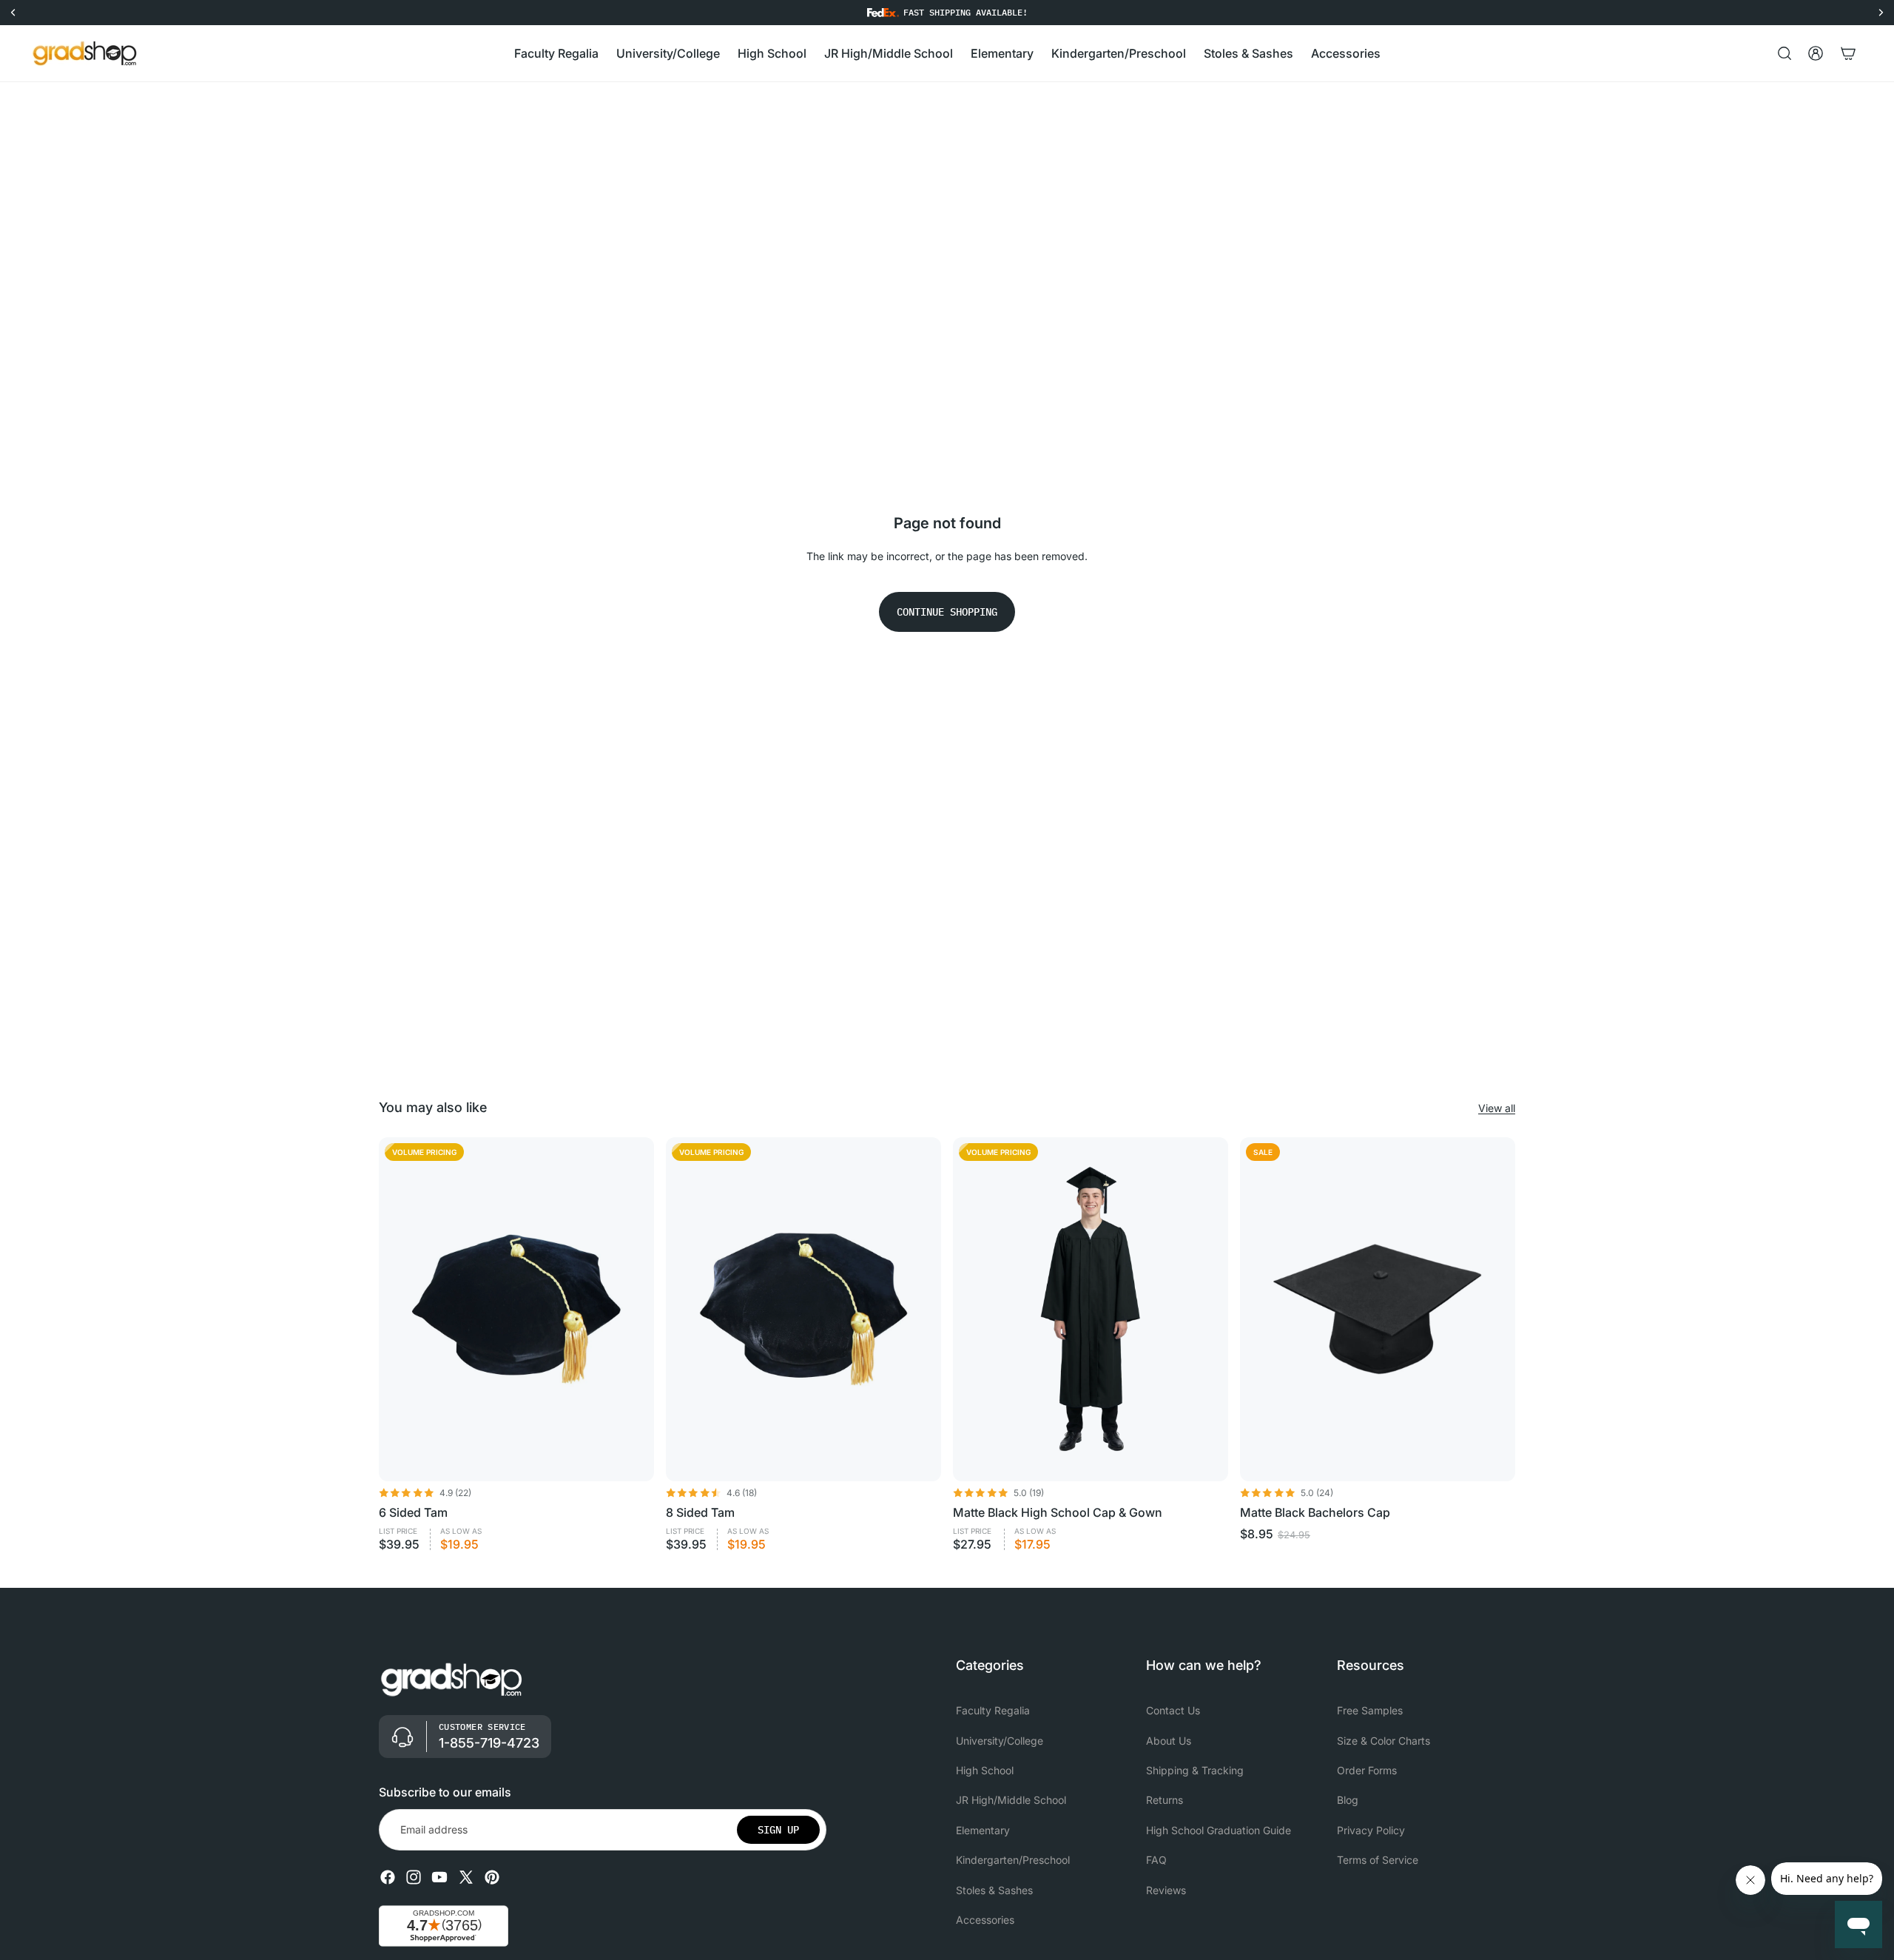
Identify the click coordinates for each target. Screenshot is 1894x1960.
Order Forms (1367, 1770)
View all (1497, 1108)
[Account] (1816, 53)
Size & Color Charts (1384, 1741)
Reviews (1166, 1890)
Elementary (983, 1830)
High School (985, 1770)
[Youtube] (439, 1877)
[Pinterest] (492, 1877)
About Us (1169, 1741)
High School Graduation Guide (1219, 1830)
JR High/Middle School (1011, 1801)
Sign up (778, 1830)
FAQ (1156, 1860)
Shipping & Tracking (1195, 1770)
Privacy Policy (1371, 1830)
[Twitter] (466, 1877)
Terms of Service (1378, 1860)
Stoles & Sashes (994, 1890)
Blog (1348, 1801)
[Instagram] (414, 1877)
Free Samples (1370, 1710)
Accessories (985, 1920)
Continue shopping (947, 612)
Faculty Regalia (993, 1710)
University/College (1000, 1741)
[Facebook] (388, 1877)
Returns (1165, 1801)
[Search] (1785, 53)
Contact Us (1173, 1710)
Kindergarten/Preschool (1013, 1860)
